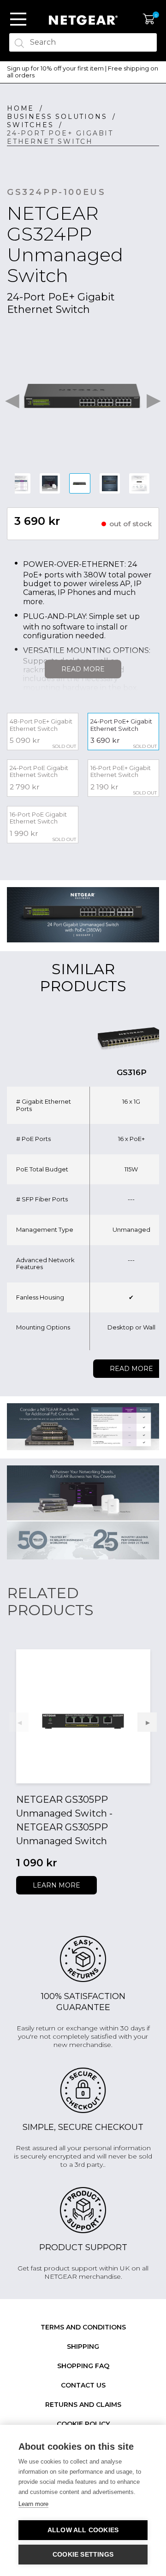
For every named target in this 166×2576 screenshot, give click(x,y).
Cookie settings (83, 2555)
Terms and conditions (83, 2327)
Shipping (83, 2347)
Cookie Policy (83, 2424)
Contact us (83, 2385)
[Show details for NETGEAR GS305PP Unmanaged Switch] (83, 1716)
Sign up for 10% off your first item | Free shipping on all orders (83, 72)
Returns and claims (83, 2405)
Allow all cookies (83, 2530)
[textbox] (83, 42)
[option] (83, 72)
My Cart (149, 19)
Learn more (56, 1885)
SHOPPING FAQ (83, 2366)
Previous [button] (12, 398)
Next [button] (154, 398)
